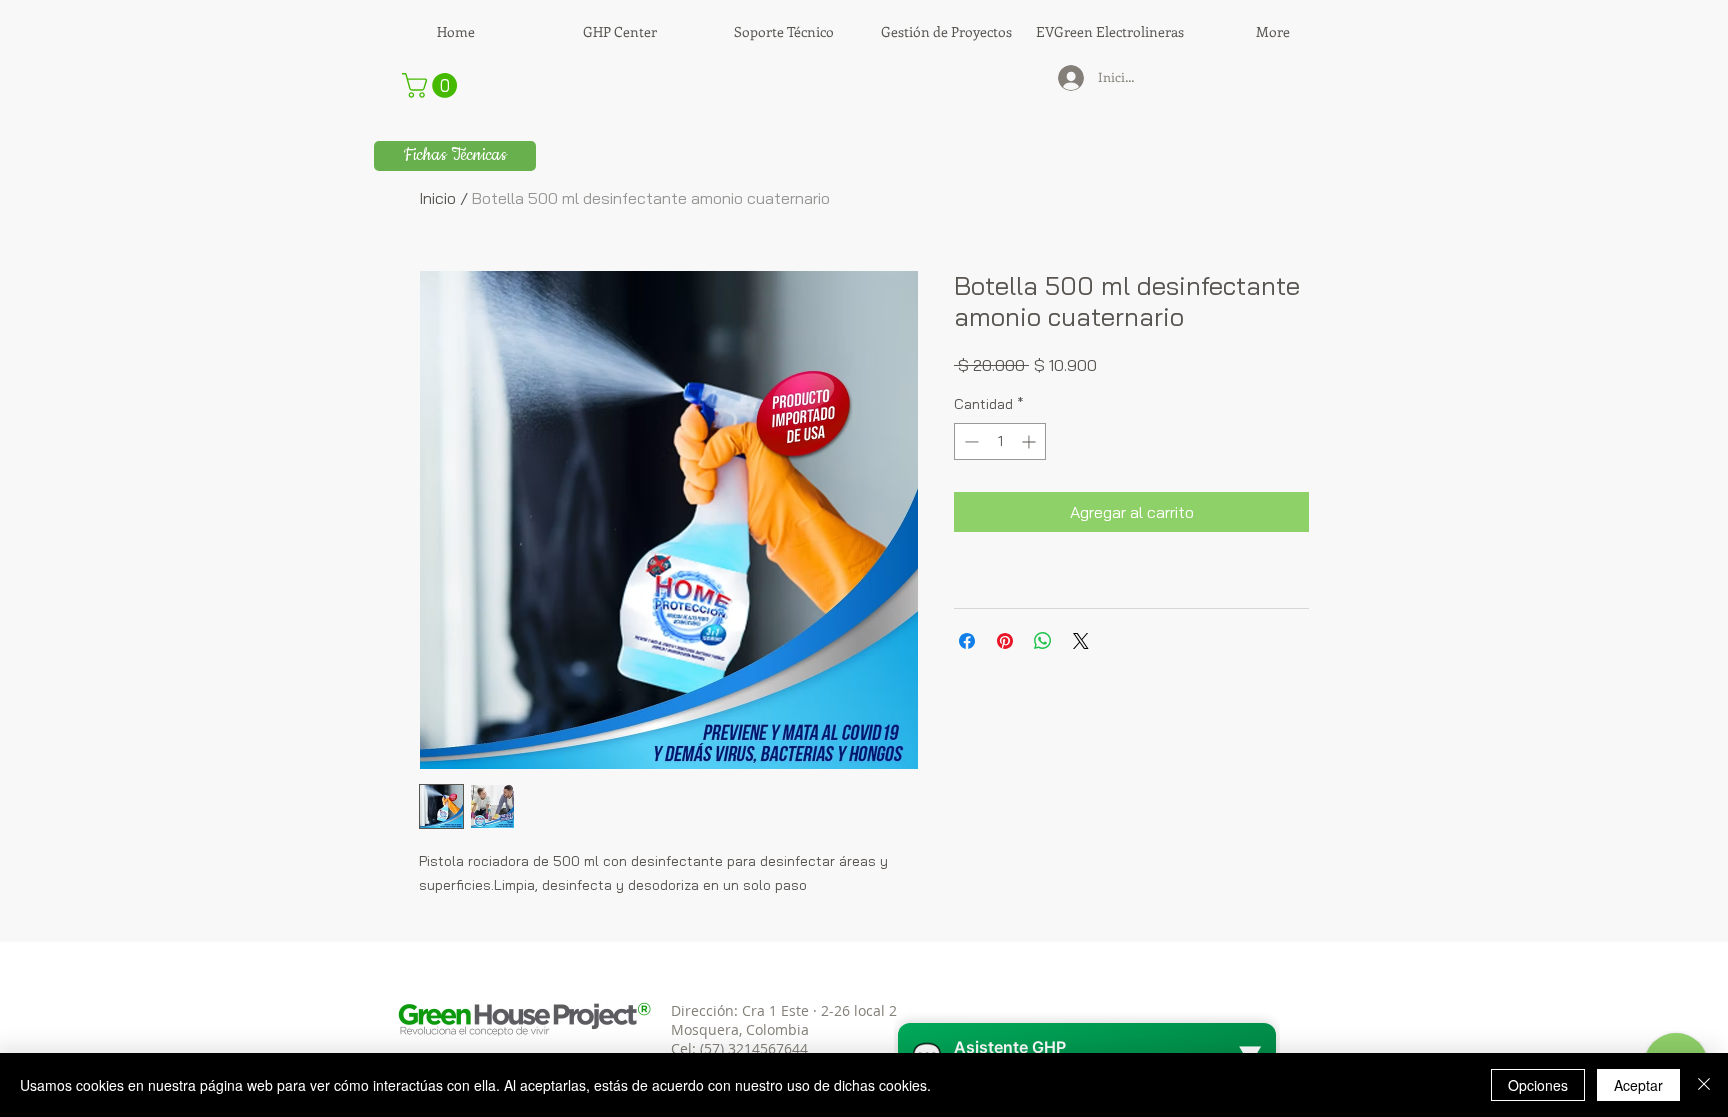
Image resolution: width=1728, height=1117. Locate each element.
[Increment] (1030, 441)
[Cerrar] (1704, 1085)
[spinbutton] (1000, 441)
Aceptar (1638, 1085)
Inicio (437, 198)
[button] (432, 85)
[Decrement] (969, 441)
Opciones (1538, 1085)
